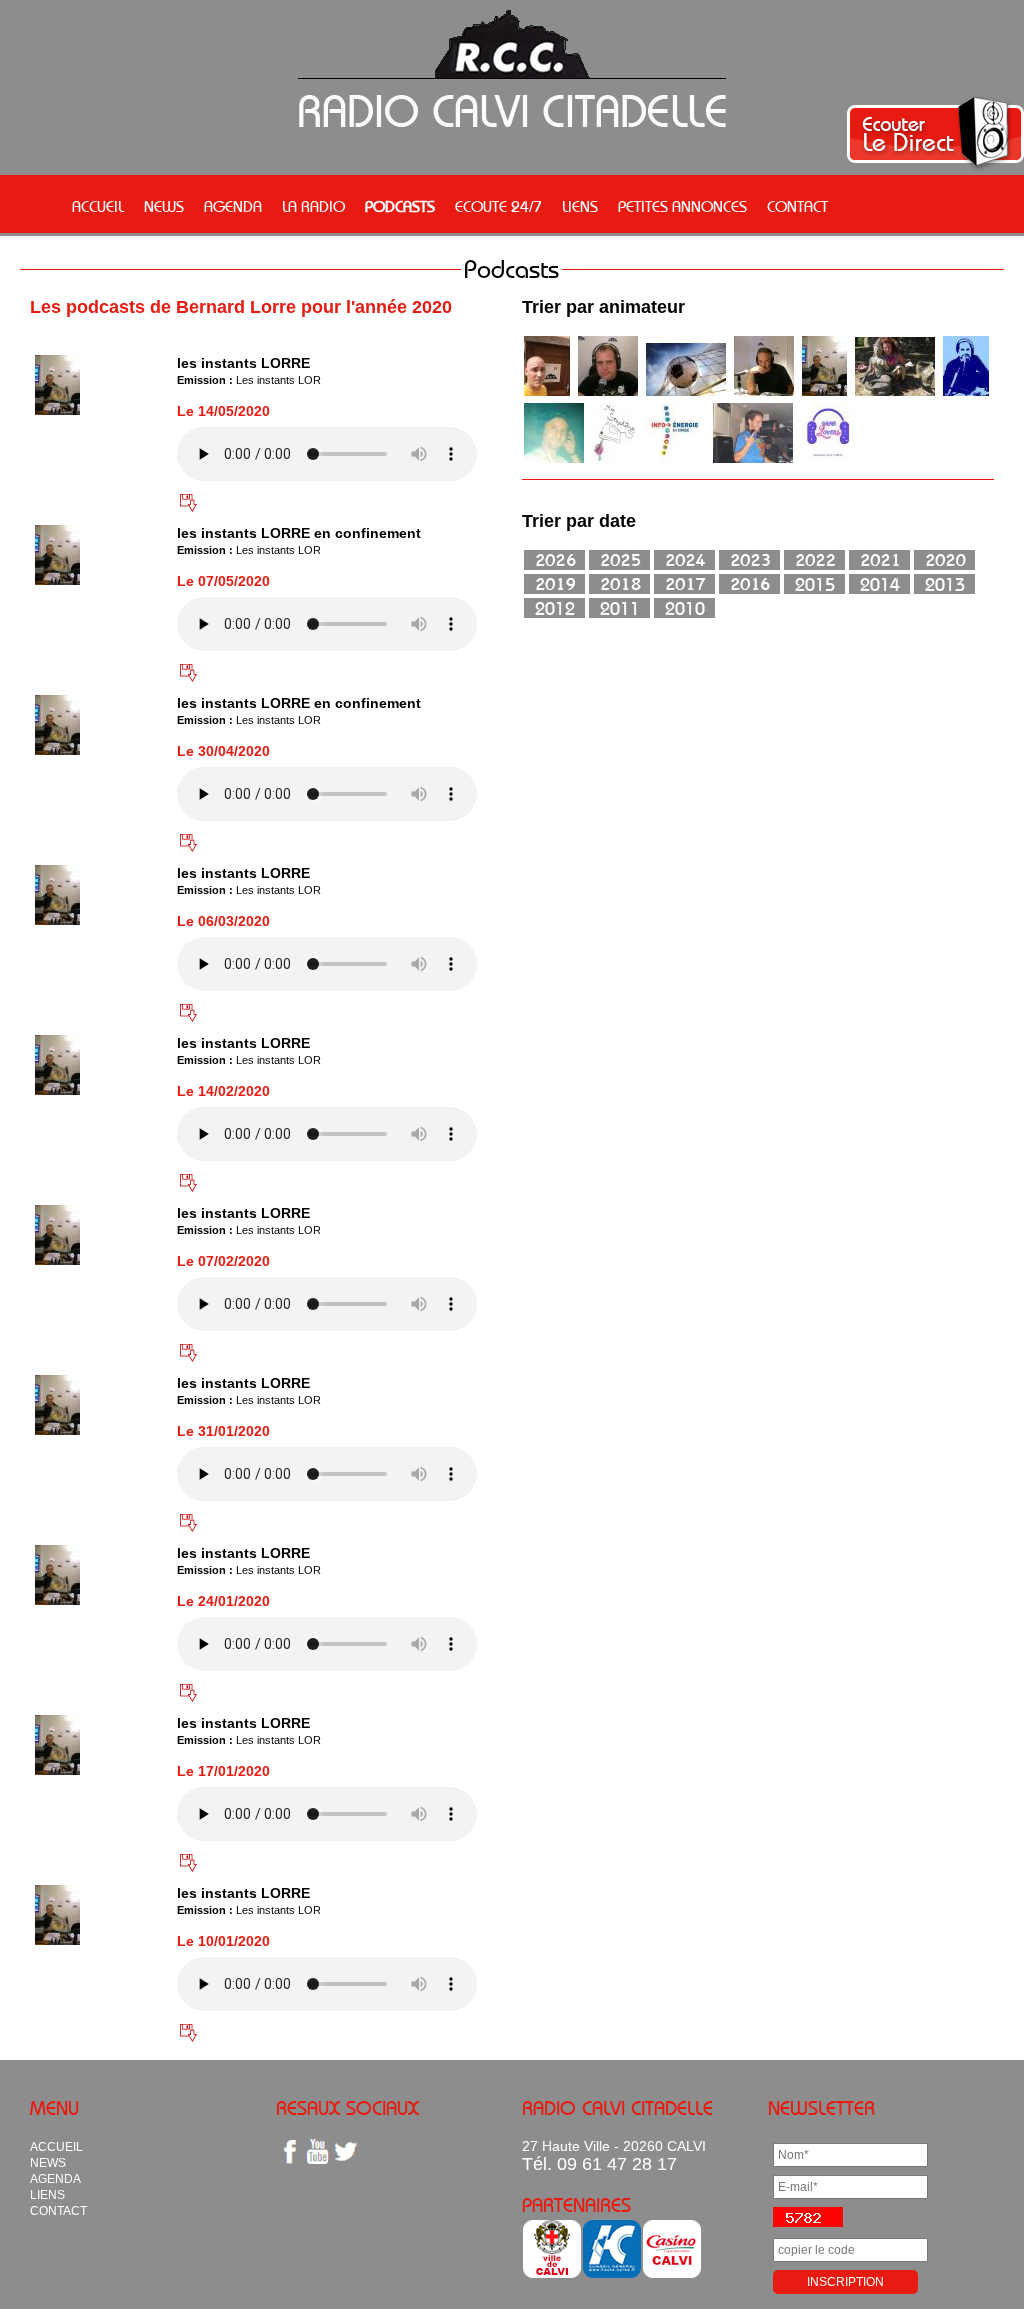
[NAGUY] (608, 393)
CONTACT (797, 206)
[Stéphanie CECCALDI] (614, 460)
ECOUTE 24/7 (498, 206)
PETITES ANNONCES (682, 206)
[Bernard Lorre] (824, 393)
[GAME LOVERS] (828, 460)
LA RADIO (313, 206)
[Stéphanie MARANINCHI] (675, 460)
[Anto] (966, 393)
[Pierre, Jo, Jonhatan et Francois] (686, 393)
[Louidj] (554, 460)
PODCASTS (400, 206)
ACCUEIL (98, 206)
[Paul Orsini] (764, 393)
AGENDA (233, 206)
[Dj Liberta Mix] (753, 460)
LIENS (580, 206)
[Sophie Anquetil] (895, 393)
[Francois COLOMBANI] (547, 393)
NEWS (164, 206)
